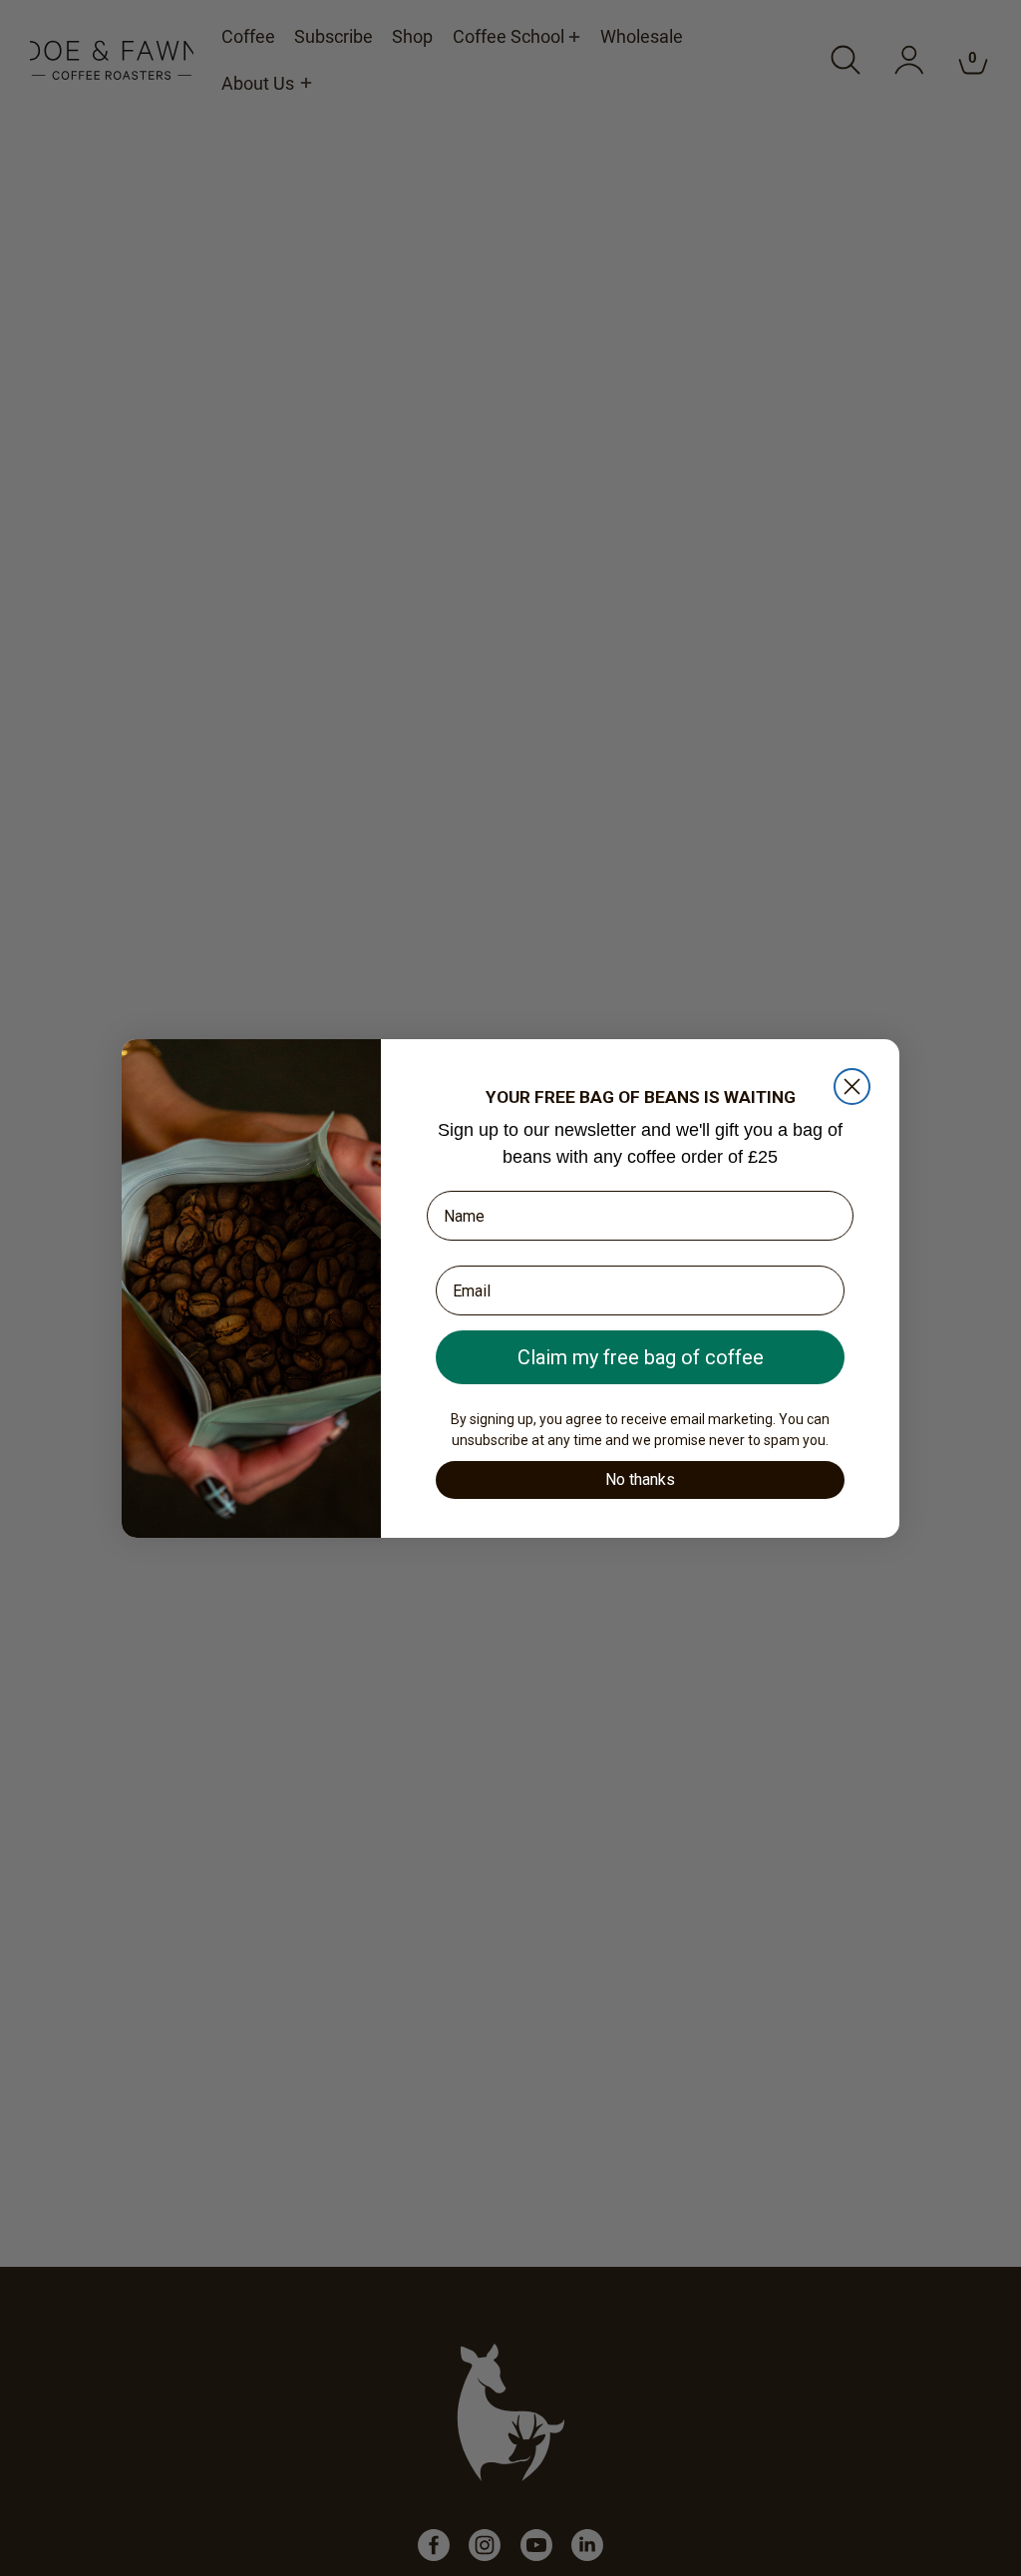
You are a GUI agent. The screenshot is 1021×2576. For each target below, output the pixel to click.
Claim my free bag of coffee (641, 1357)
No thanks (640, 1479)
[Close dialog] (852, 1087)
